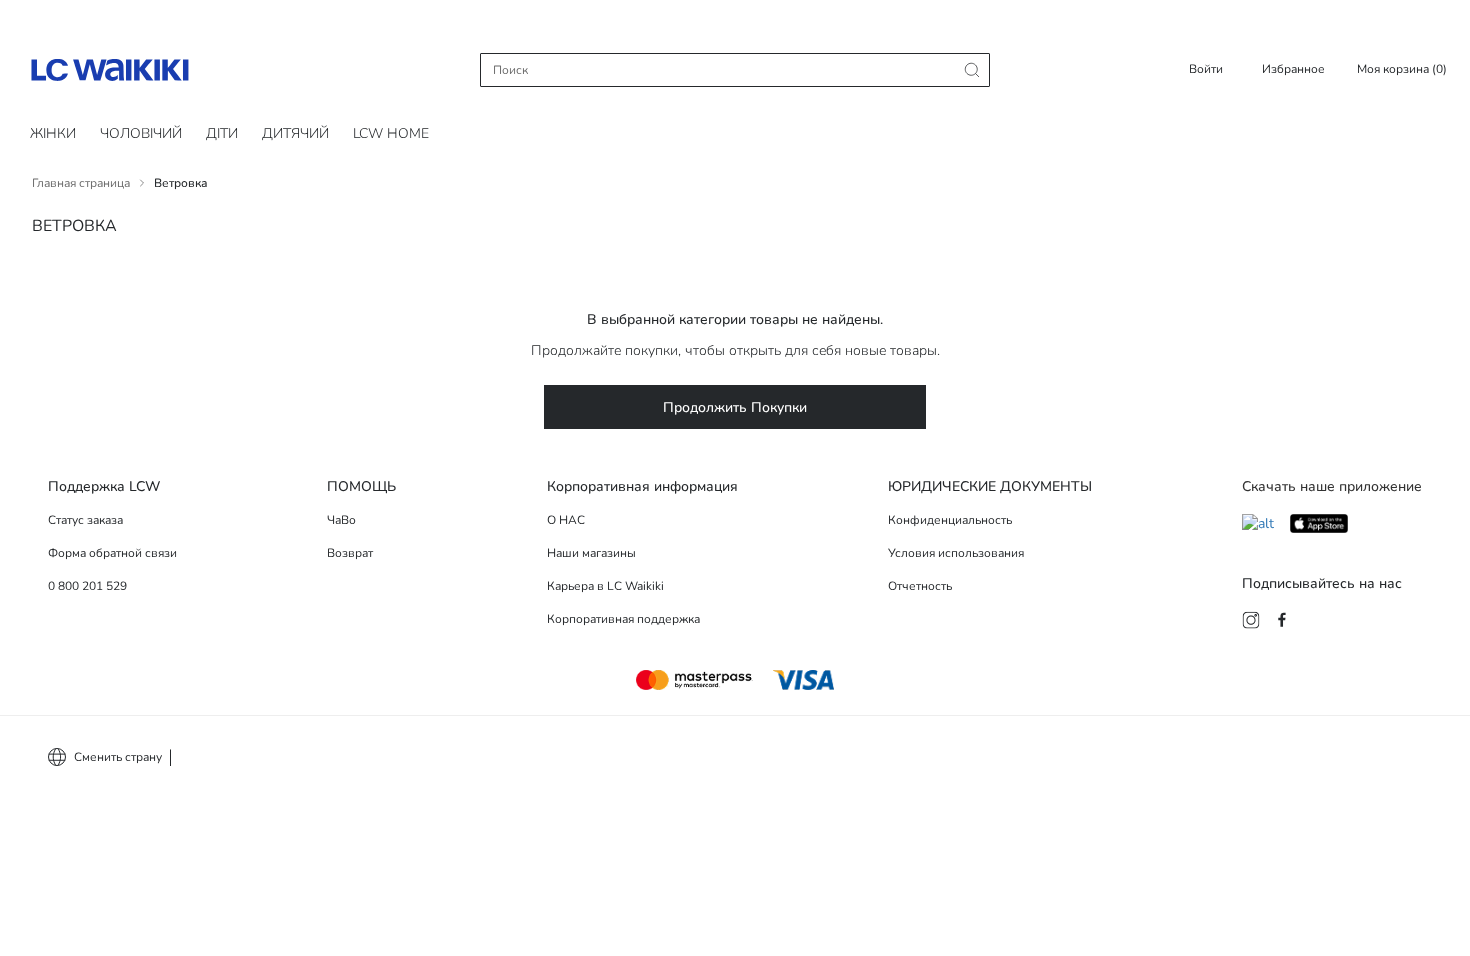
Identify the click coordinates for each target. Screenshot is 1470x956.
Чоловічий (141, 133)
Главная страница (81, 183)
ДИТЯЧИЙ (295, 133)
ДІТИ (222, 133)
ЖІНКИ (53, 133)
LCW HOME (391, 133)
